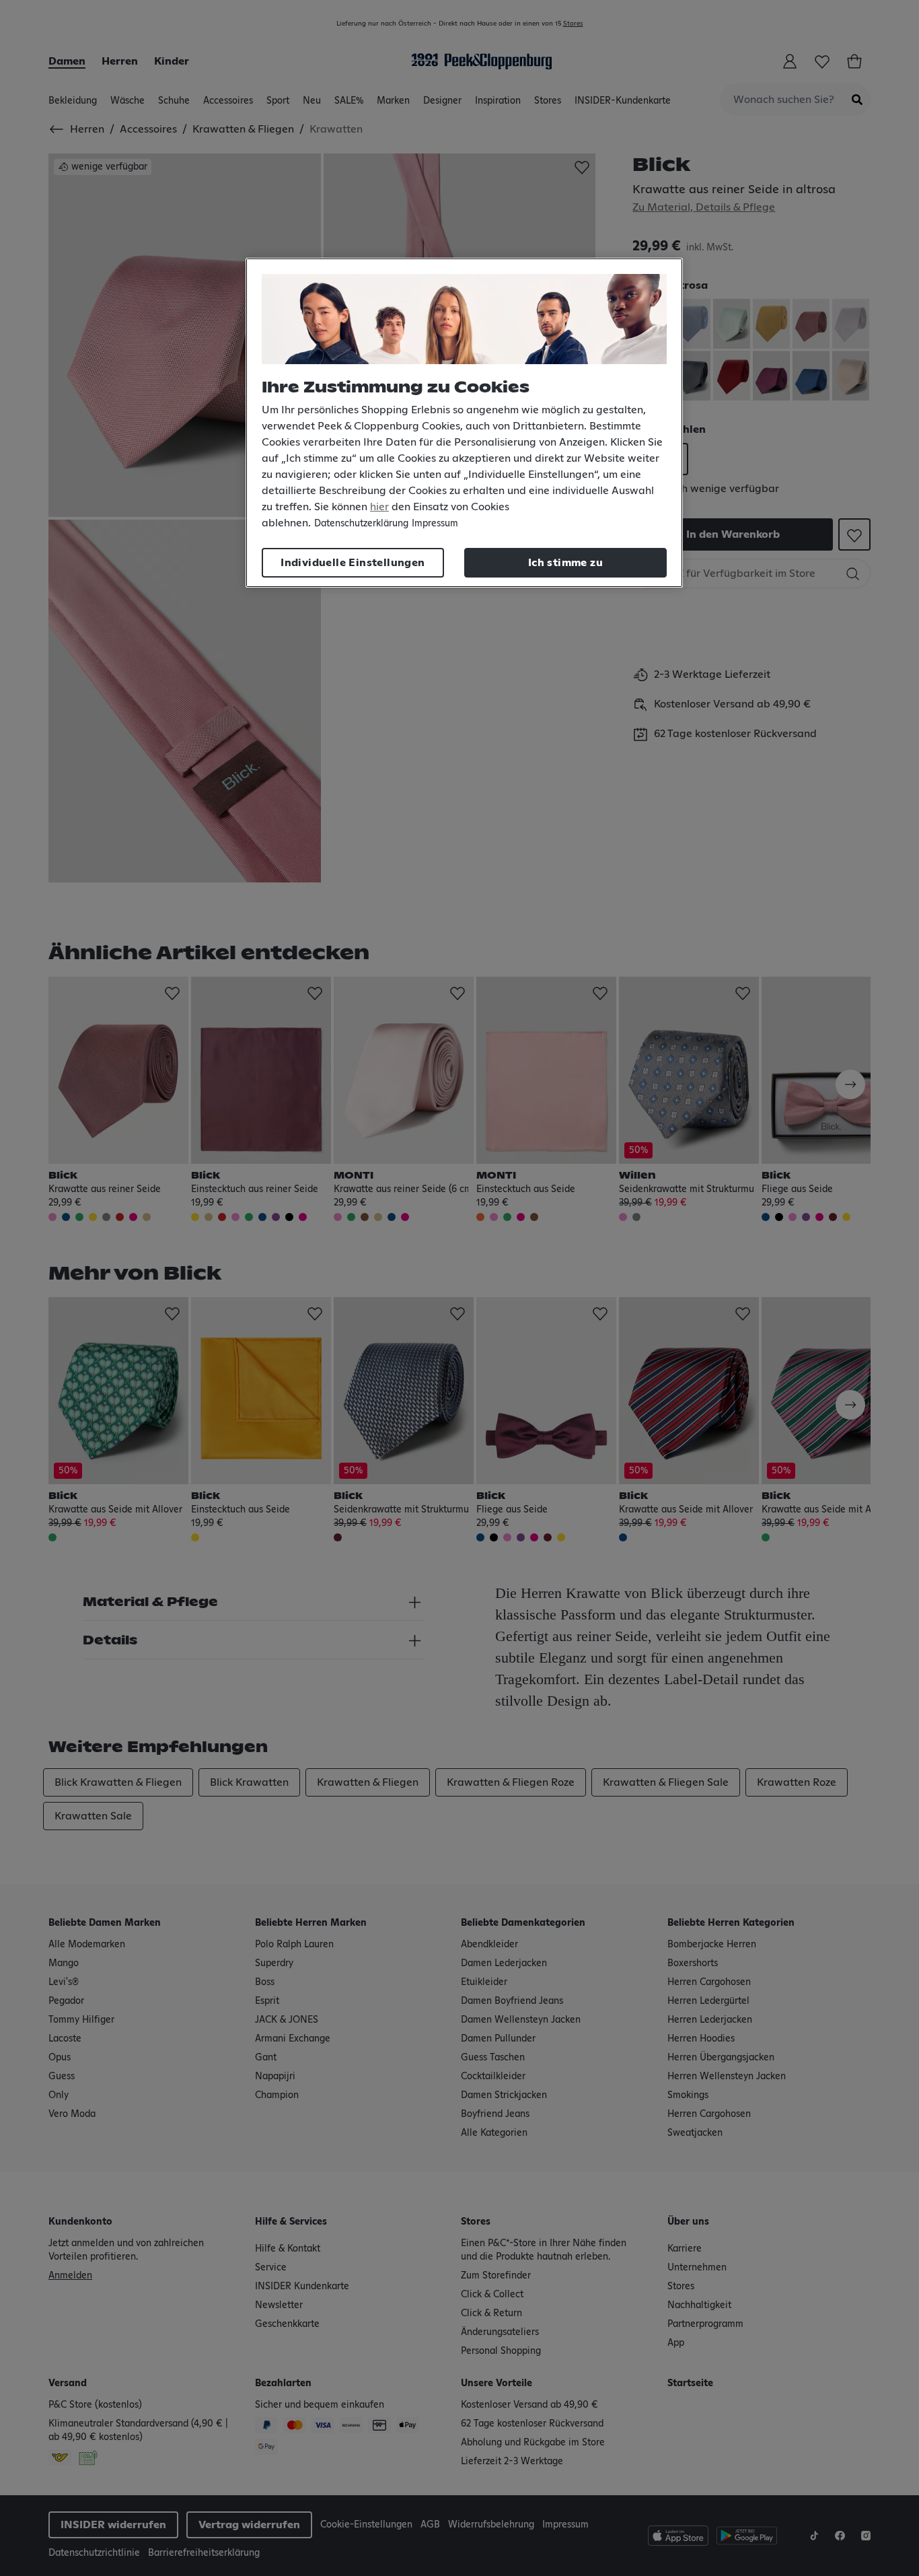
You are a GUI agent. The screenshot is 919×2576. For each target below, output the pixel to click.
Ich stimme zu (565, 563)
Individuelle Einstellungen (353, 563)
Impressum (435, 524)
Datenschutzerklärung (361, 524)
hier (379, 507)
